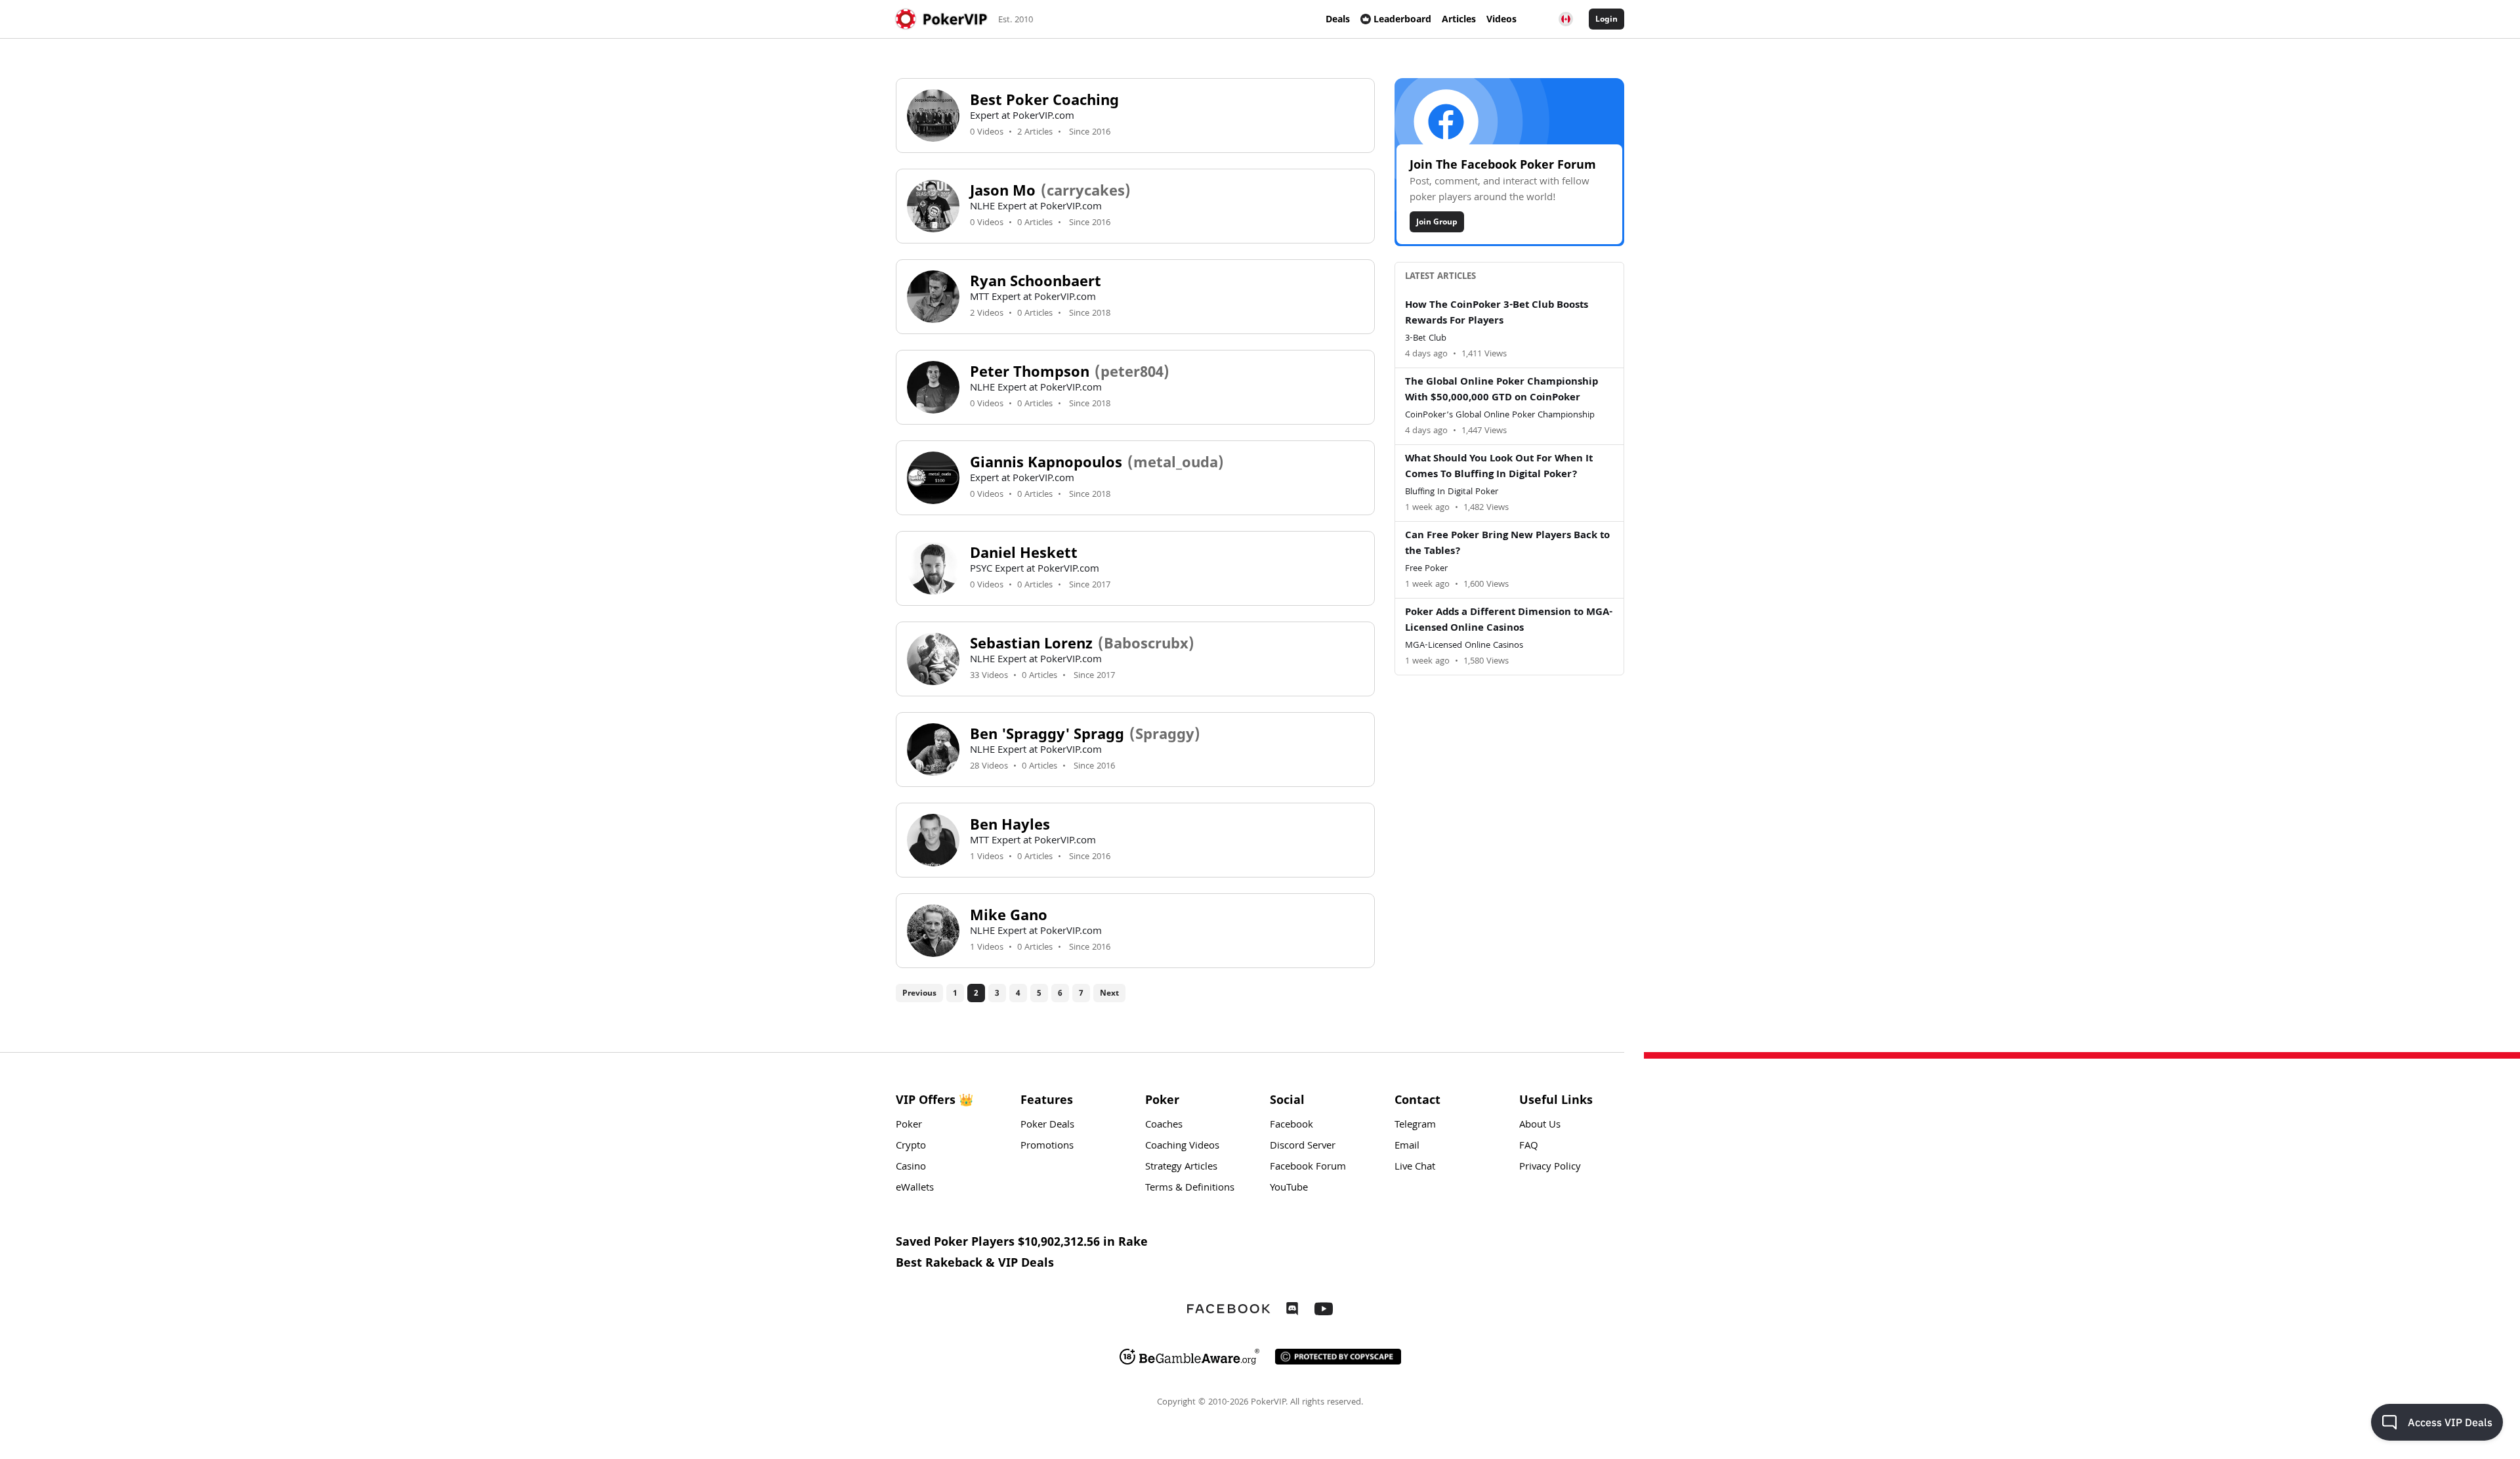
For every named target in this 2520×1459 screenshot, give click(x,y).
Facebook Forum (1308, 1168)
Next (1109, 993)
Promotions (1047, 1147)
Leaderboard (1402, 19)
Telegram (1415, 1126)
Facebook (1291, 1126)
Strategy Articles (1181, 1168)
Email (1407, 1147)
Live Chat (1415, 1168)
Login (1606, 19)
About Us (1540, 1126)
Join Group (1437, 222)
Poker (909, 1126)
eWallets (915, 1189)
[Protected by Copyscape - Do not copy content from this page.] (1338, 1357)
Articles (1459, 19)
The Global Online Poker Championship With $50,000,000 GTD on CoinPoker (1501, 391)
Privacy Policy (1550, 1168)
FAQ (1529, 1147)
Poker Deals (1047, 1126)
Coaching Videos (1182, 1147)
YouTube (1289, 1189)
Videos (1501, 19)
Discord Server (1303, 1147)
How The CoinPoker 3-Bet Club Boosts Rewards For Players (1497, 314)
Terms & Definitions (1190, 1189)
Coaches (1164, 1126)
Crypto (911, 1147)
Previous (919, 993)
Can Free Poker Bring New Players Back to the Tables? (1507, 544)
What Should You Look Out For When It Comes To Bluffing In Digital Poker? (1499, 467)
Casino (911, 1168)
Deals (1338, 19)
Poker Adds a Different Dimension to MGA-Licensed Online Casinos (1509, 621)
